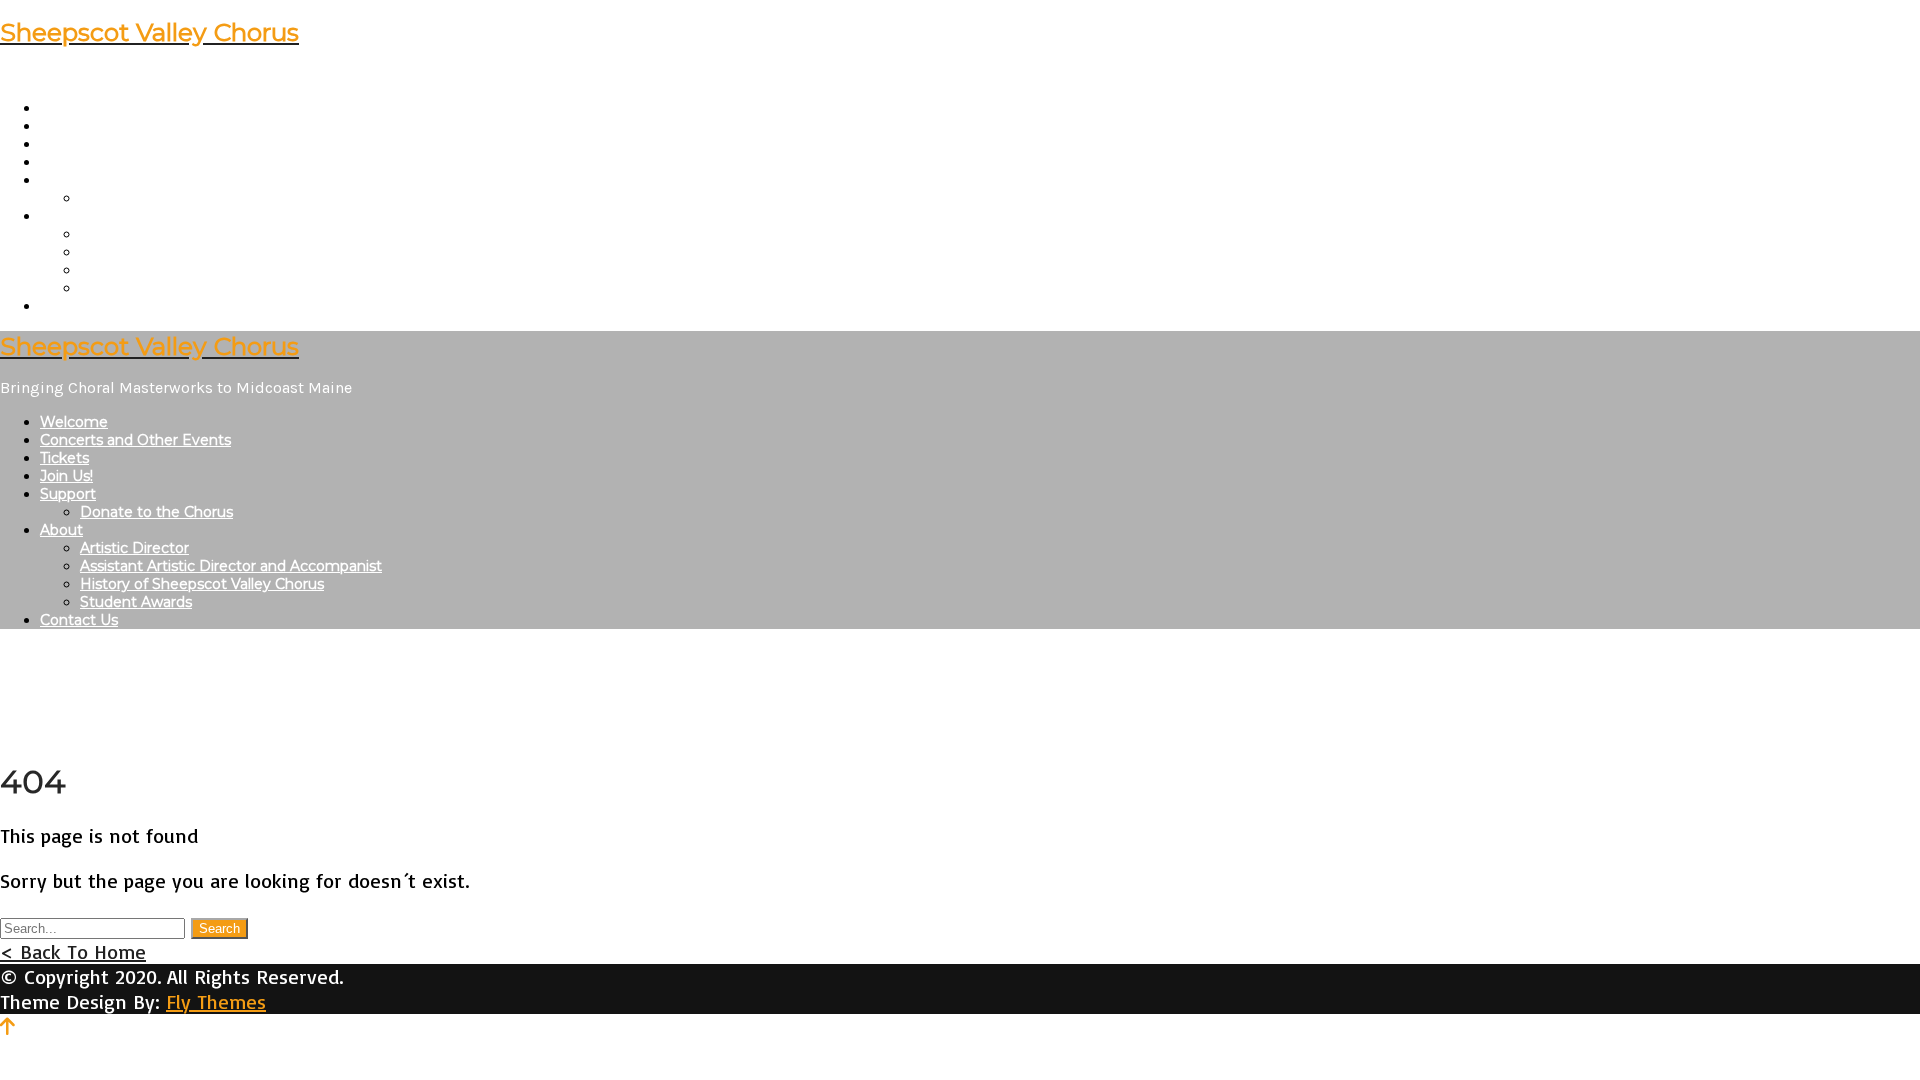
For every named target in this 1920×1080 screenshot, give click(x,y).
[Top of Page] (7, 1026)
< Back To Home (73, 951)
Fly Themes (216, 1001)
